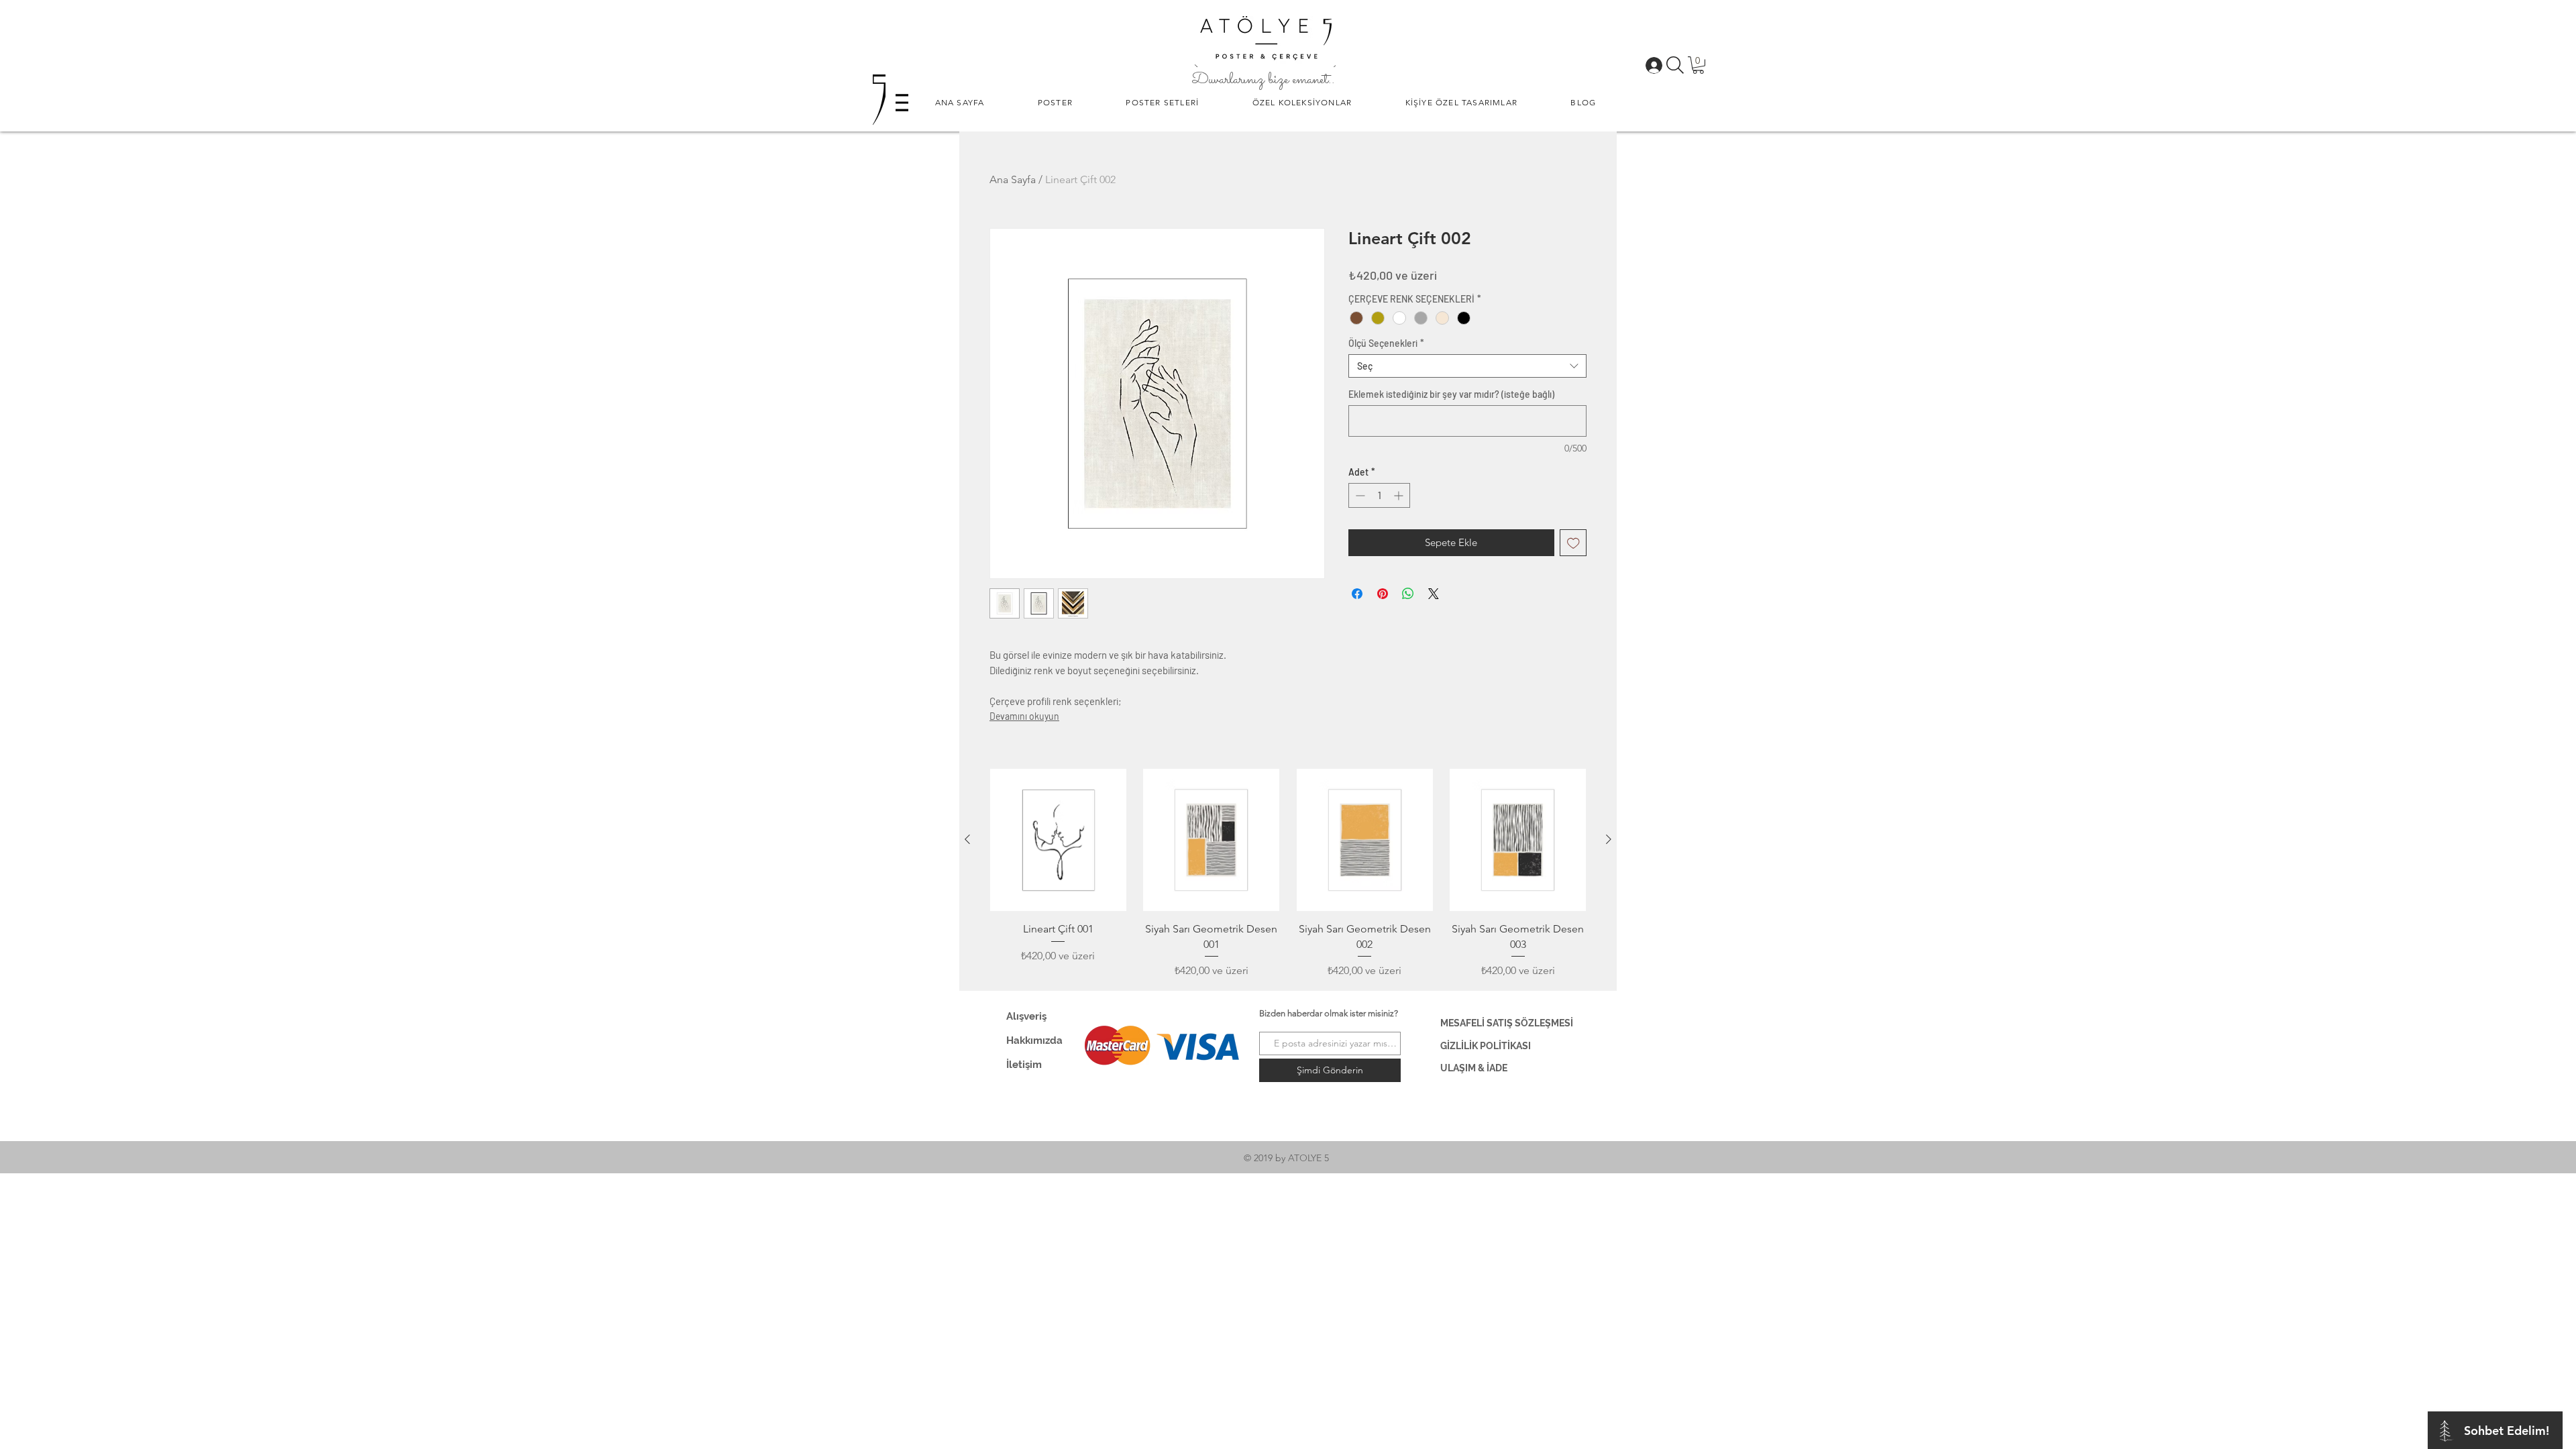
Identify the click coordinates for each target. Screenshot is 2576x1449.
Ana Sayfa (1013, 179)
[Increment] (1400, 495)
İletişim (1024, 1065)
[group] (1288, 874)
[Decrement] (1359, 495)
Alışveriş (1026, 1016)
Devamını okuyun (1024, 716)
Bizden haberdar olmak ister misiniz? (1329, 1013)
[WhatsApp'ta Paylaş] (1408, 594)
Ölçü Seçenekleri (1386, 343)
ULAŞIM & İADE (1474, 1068)
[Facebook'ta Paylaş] (1357, 594)
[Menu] (902, 102)
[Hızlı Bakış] (1058, 840)
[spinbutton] (1379, 495)
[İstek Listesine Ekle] (1573, 543)
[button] (1055, 102)
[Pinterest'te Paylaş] (1383, 594)
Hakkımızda (1034, 1040)
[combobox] (1467, 366)
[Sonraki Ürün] (1609, 839)
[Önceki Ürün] (967, 839)
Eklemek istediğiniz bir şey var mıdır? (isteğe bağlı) (1451, 394)
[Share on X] (1434, 594)
